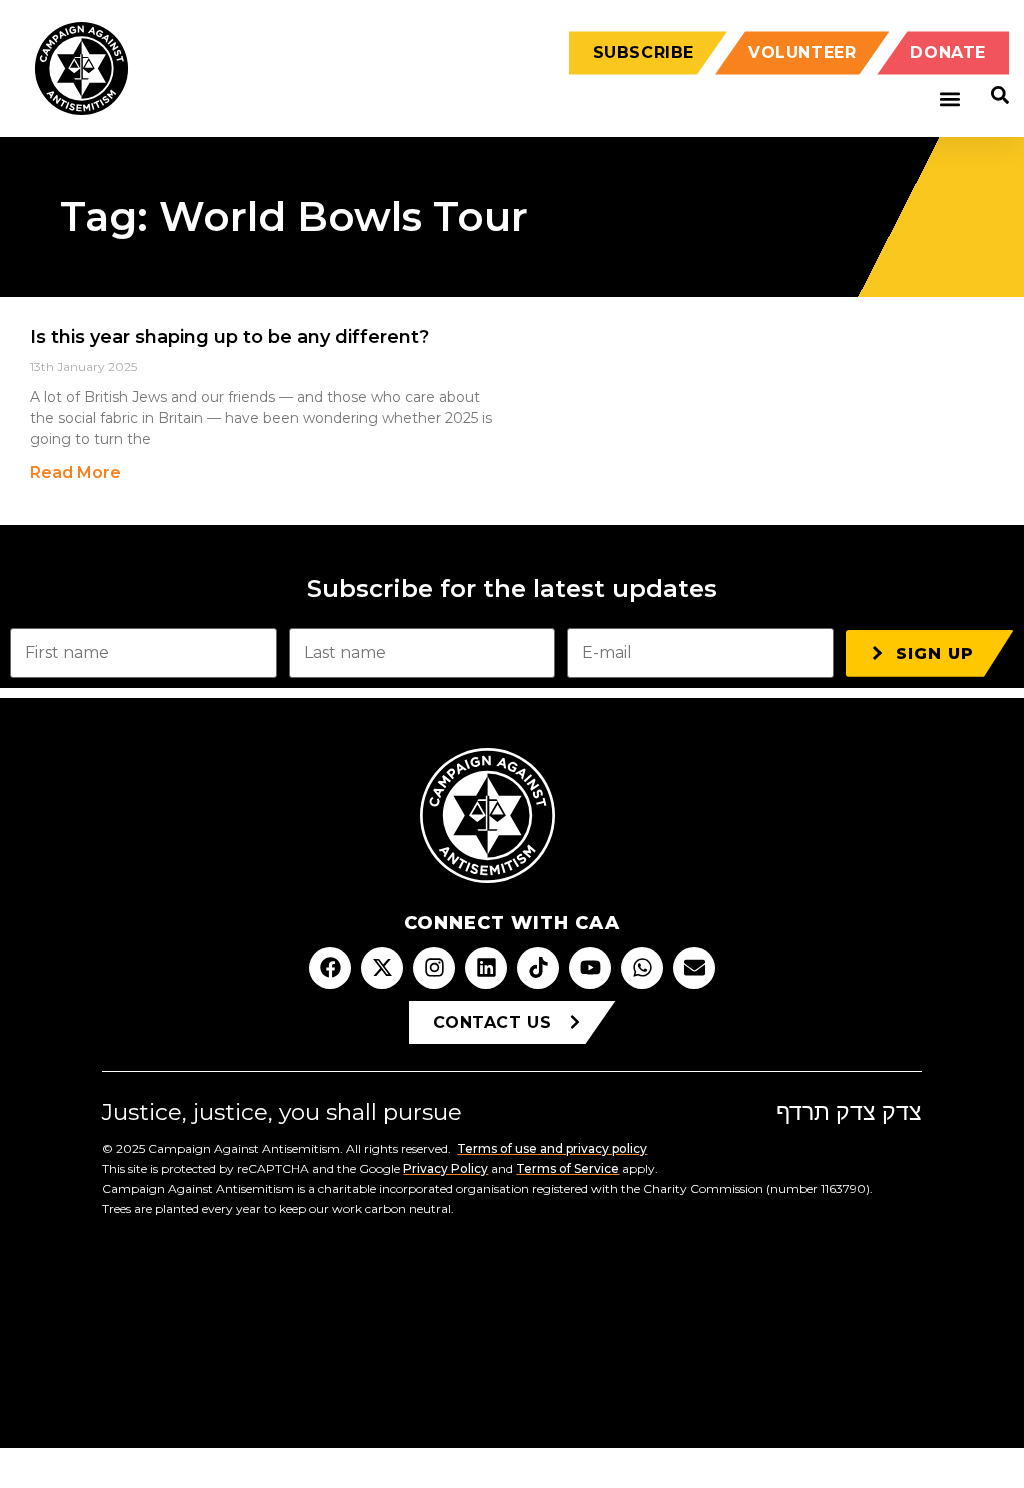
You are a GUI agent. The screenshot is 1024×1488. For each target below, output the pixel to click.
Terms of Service (567, 1168)
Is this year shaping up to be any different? (229, 337)
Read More (75, 472)
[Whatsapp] (642, 968)
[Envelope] (694, 968)
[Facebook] (330, 968)
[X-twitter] (382, 968)
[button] (949, 99)
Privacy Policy (445, 1168)
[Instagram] (434, 968)
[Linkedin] (486, 968)
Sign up (935, 653)
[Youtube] (590, 968)
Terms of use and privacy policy (552, 1148)
